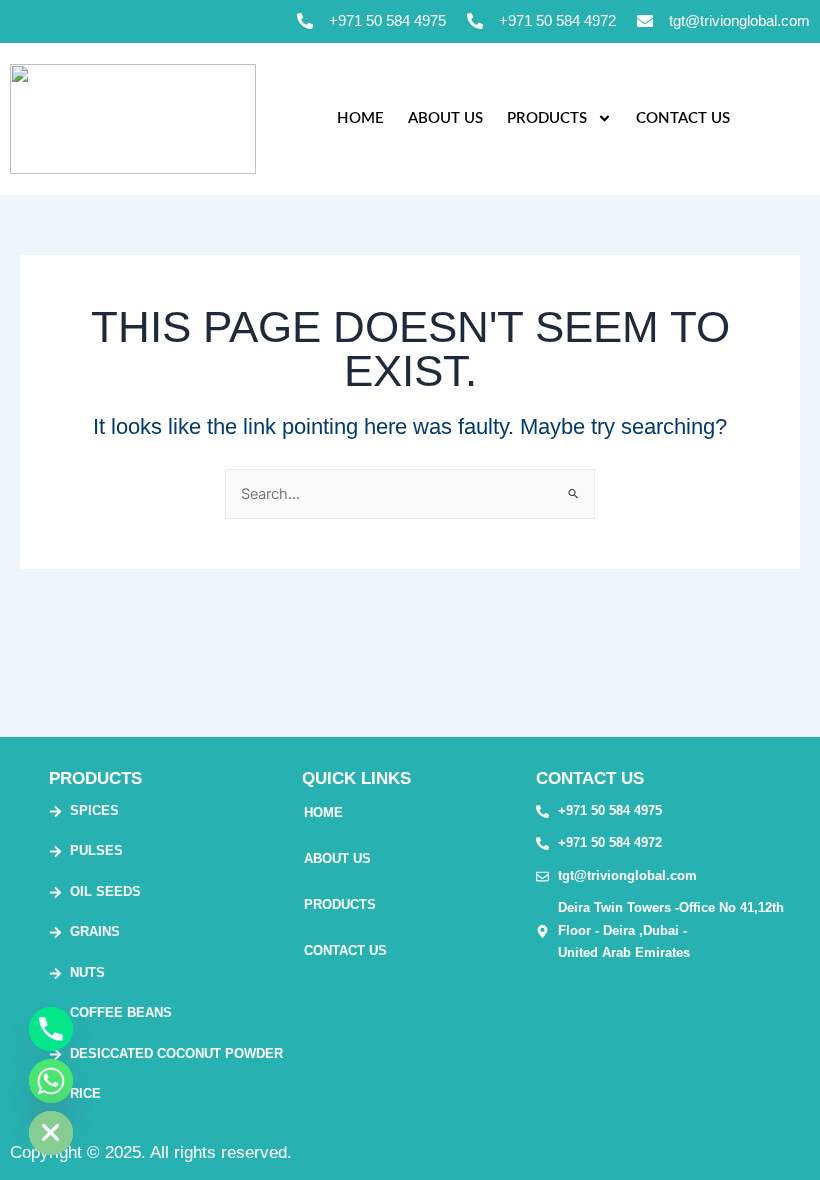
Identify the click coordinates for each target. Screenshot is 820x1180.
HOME (360, 118)
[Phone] (51, 1029)
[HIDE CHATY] (51, 1133)
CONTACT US (683, 118)
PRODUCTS (547, 118)
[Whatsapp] (51, 1081)
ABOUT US (445, 118)
